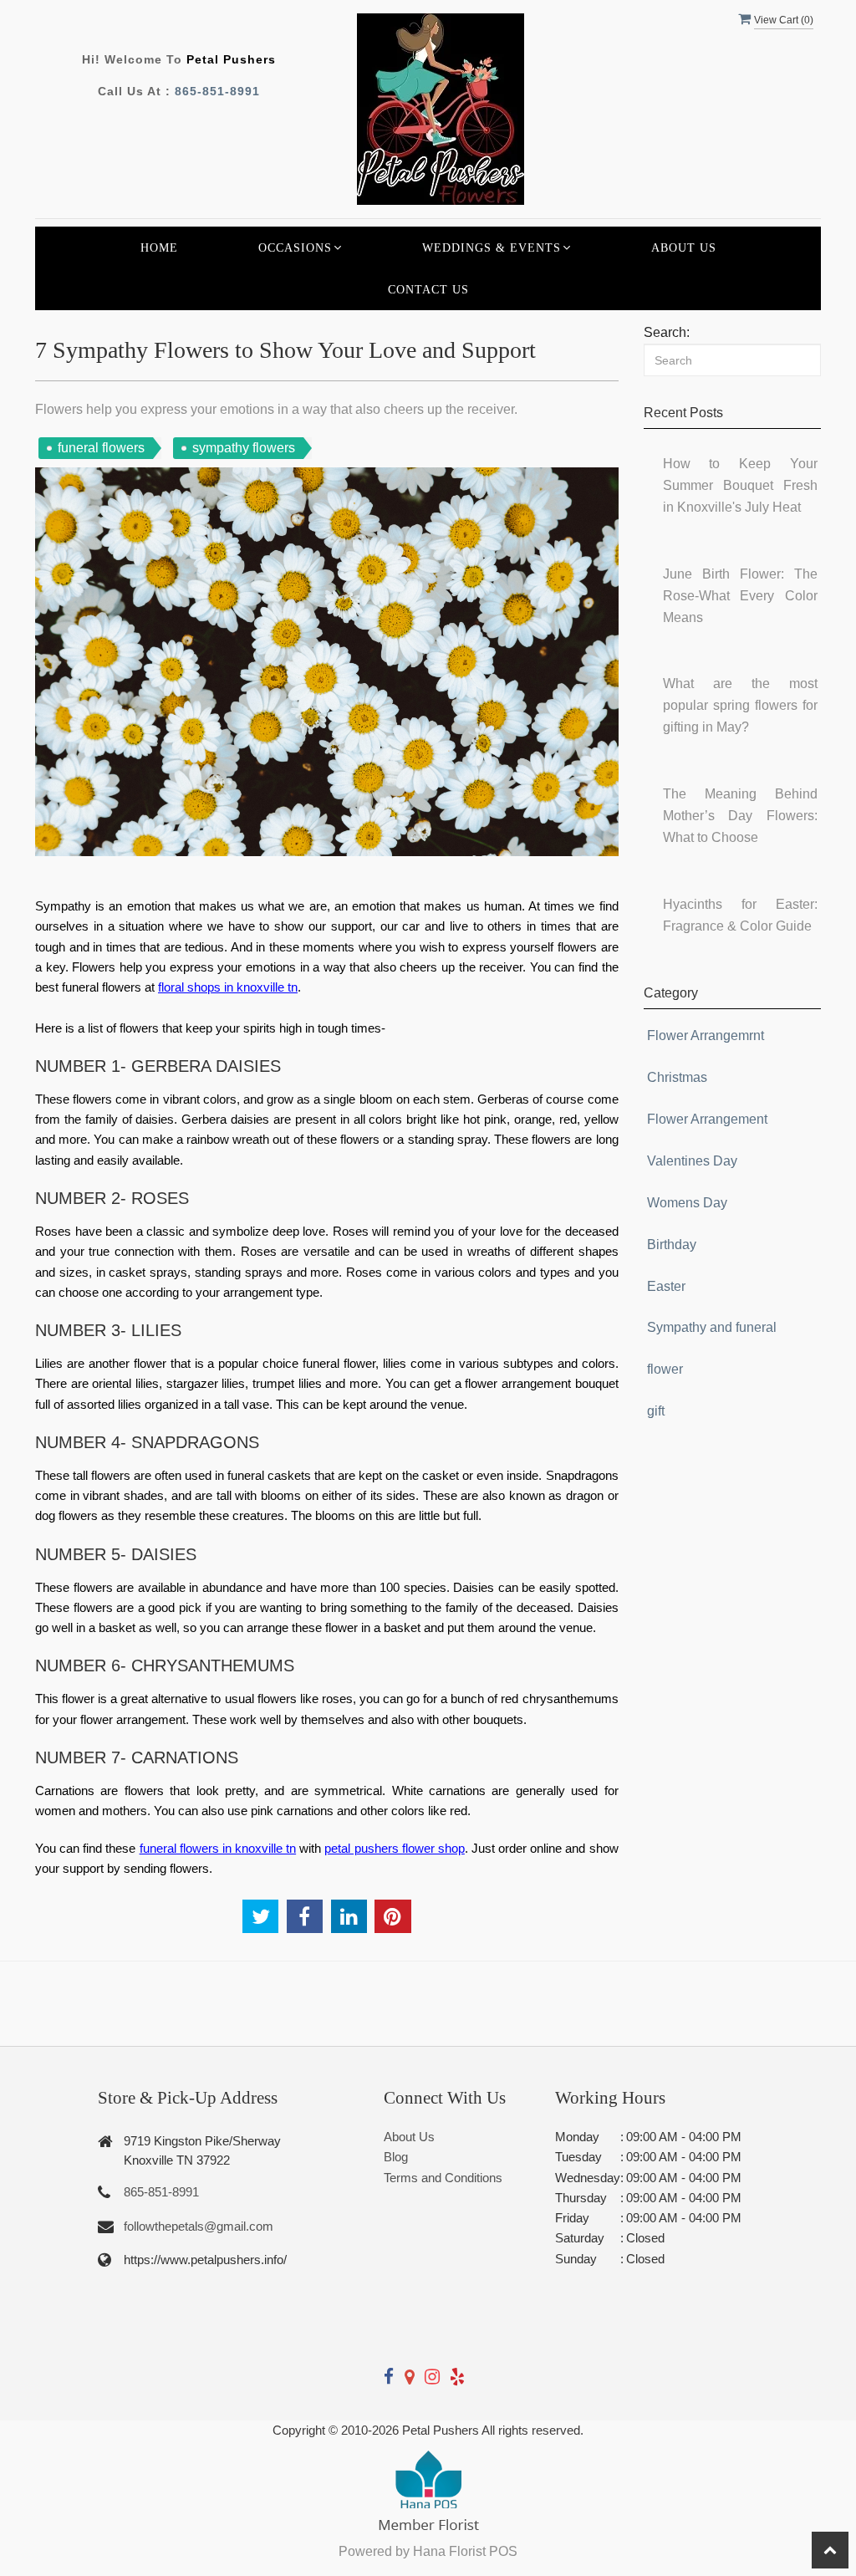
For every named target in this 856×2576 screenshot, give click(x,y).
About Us (684, 247)
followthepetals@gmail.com (199, 2226)
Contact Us (428, 289)
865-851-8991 (217, 91)
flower (665, 1369)
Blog (396, 2157)
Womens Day (687, 1203)
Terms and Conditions (443, 2178)
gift (656, 1411)
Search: (667, 332)
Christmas (677, 1077)
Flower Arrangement (707, 1119)
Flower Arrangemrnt (706, 1036)
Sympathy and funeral (712, 1327)
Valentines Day (692, 1161)
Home (159, 247)
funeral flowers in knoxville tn (218, 1848)
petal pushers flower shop (394, 1848)
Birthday (672, 1245)
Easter (666, 1286)
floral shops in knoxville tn (228, 987)
